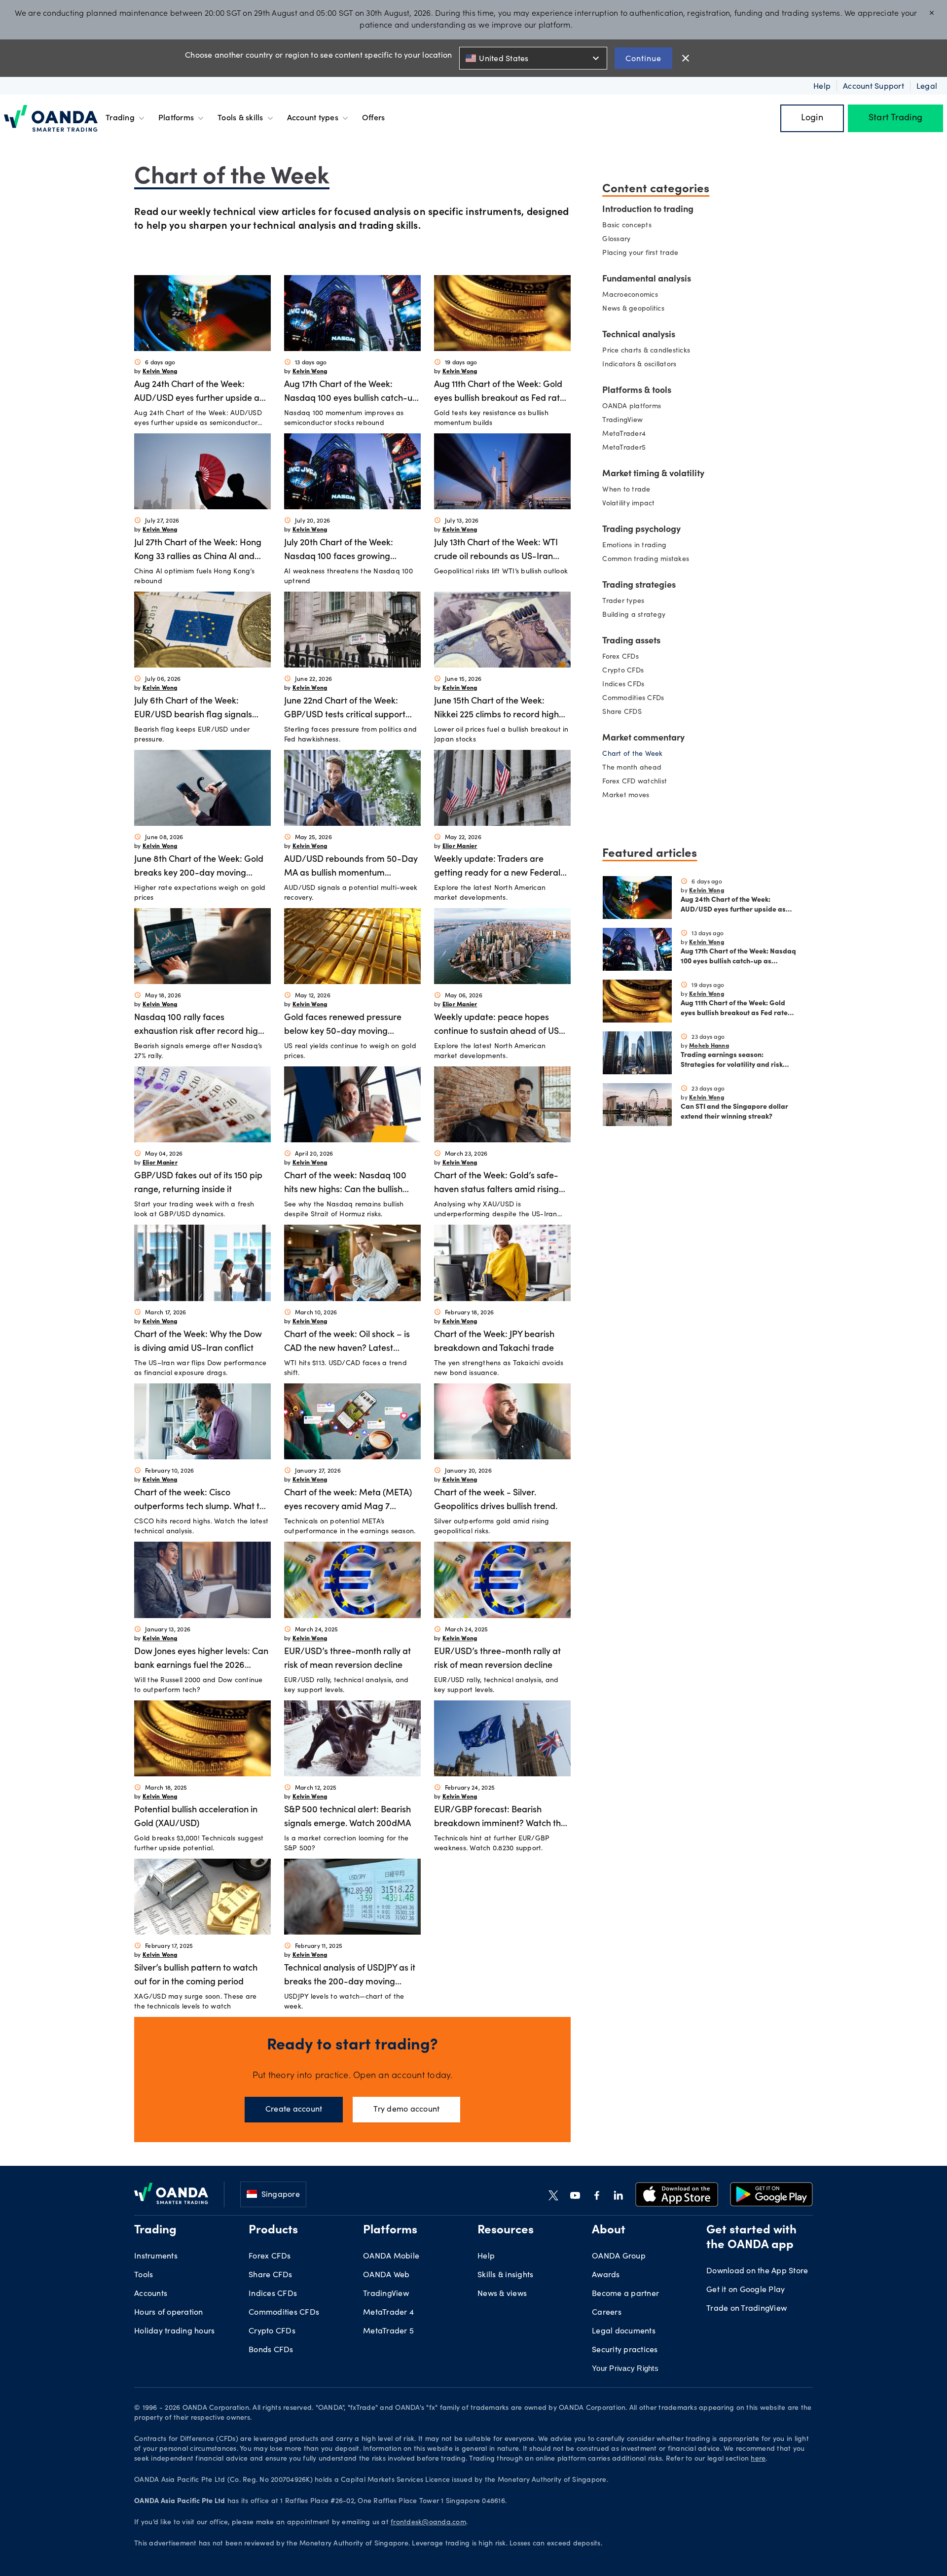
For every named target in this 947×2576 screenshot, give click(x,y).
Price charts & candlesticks (646, 351)
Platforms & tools (637, 391)
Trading (120, 118)
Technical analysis (639, 335)
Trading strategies (639, 586)
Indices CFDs (623, 685)
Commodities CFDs (633, 699)
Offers (374, 118)
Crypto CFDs (623, 671)
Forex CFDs (620, 657)
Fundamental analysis (647, 280)
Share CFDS (622, 712)
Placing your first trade (640, 253)
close (686, 58)
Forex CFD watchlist (635, 782)
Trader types (623, 601)
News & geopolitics (633, 309)
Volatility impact (628, 504)
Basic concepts (627, 226)
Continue (643, 58)
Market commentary (643, 739)
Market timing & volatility (653, 474)
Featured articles (650, 852)
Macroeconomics (630, 295)
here (758, 2459)
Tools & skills (240, 118)
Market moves (626, 796)
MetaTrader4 (624, 434)
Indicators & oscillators (639, 365)
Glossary (616, 240)
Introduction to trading (648, 210)
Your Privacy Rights (625, 2368)
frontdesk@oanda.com (428, 2523)
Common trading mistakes (646, 560)
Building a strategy (634, 615)
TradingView (622, 421)
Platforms (176, 118)
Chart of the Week (632, 754)
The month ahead (632, 768)
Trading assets (631, 641)
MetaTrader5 (624, 448)
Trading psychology (641, 530)
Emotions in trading (634, 546)
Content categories (656, 187)
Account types (313, 118)
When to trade (626, 490)
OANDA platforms (632, 407)
